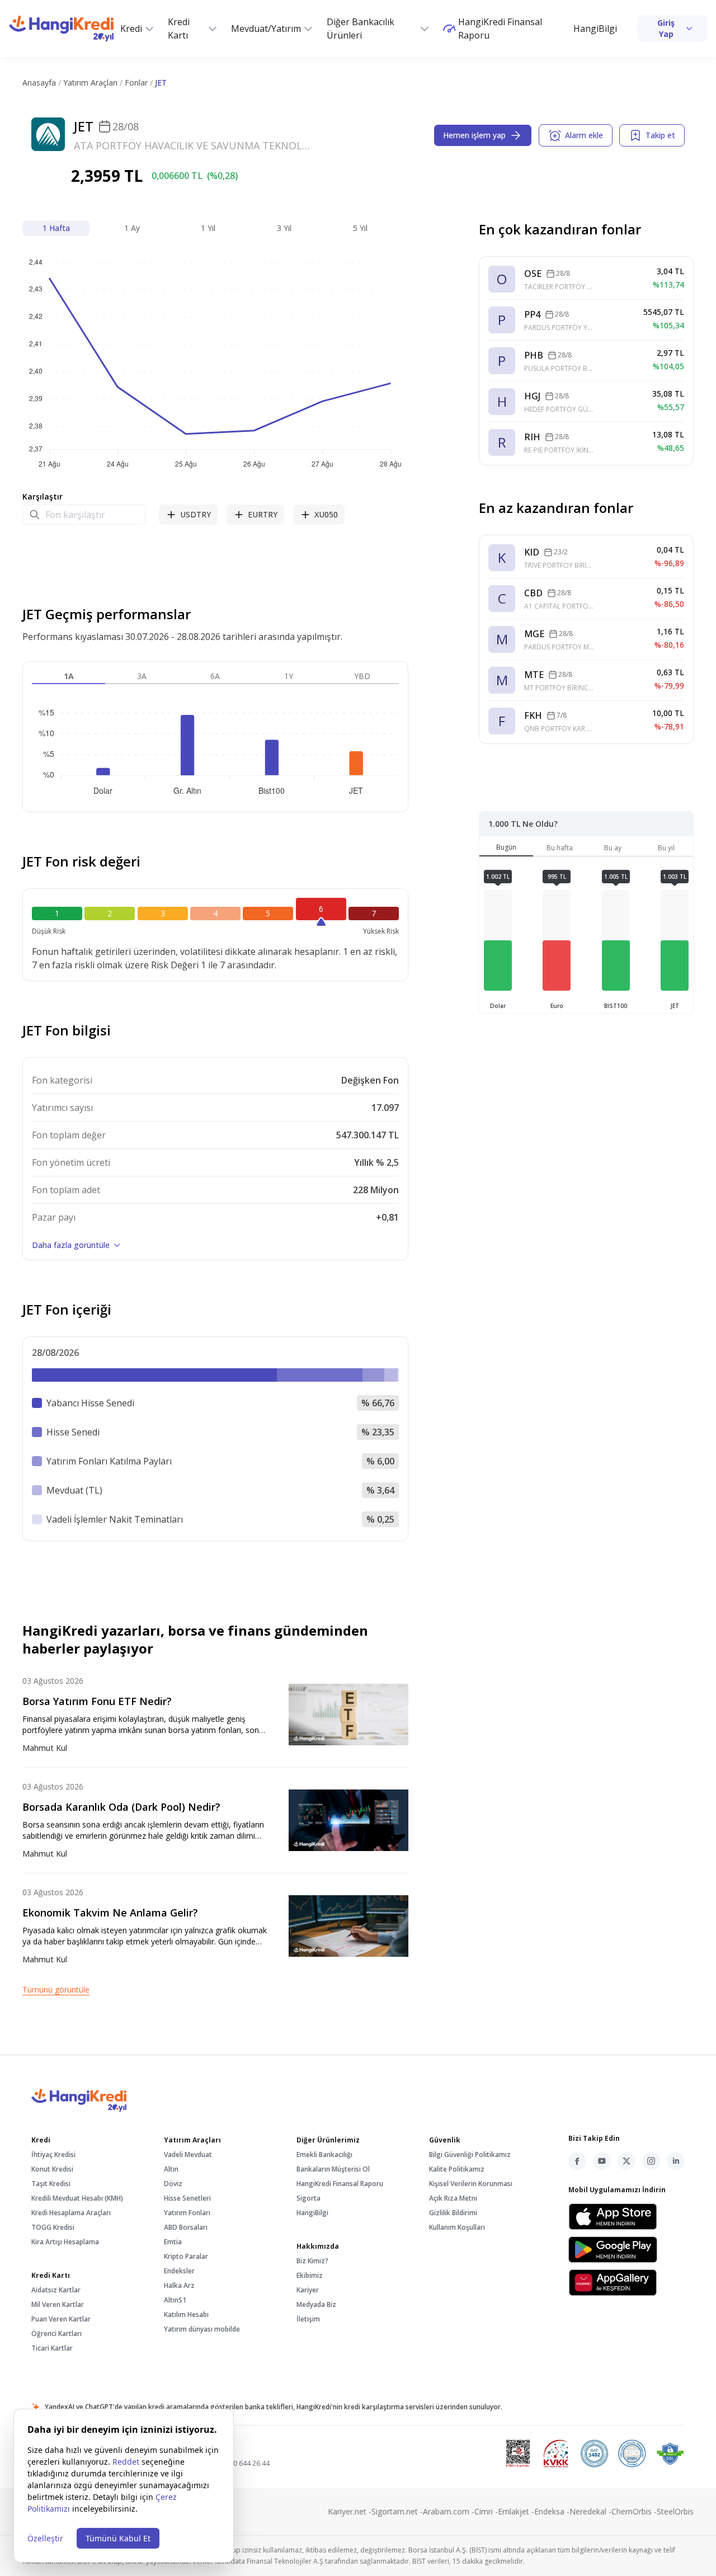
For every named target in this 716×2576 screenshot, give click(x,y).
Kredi (131, 29)
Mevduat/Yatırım (266, 29)
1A (69, 676)
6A (215, 676)
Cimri (486, 2511)
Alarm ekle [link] (584, 135)
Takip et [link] (660, 135)
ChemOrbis (634, 2511)
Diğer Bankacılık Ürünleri (361, 29)
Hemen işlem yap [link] (474, 135)
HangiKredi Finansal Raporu (500, 29)
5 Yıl (360, 228)
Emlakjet (516, 2511)
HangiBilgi (595, 29)
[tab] (506, 850)
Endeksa (552, 2511)
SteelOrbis (675, 2511)
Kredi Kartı (179, 29)
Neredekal (590, 2511)
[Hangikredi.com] (61, 28)
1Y (289, 676)
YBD (362, 676)
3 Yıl (284, 228)
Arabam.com (449, 2511)
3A (142, 676)
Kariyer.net (350, 2511)
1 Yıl (208, 228)
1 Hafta (56, 228)
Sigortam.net (397, 2511)
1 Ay (132, 228)
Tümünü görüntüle (56, 1989)
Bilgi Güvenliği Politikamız (470, 2154)
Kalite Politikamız (457, 2169)
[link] (672, 29)
